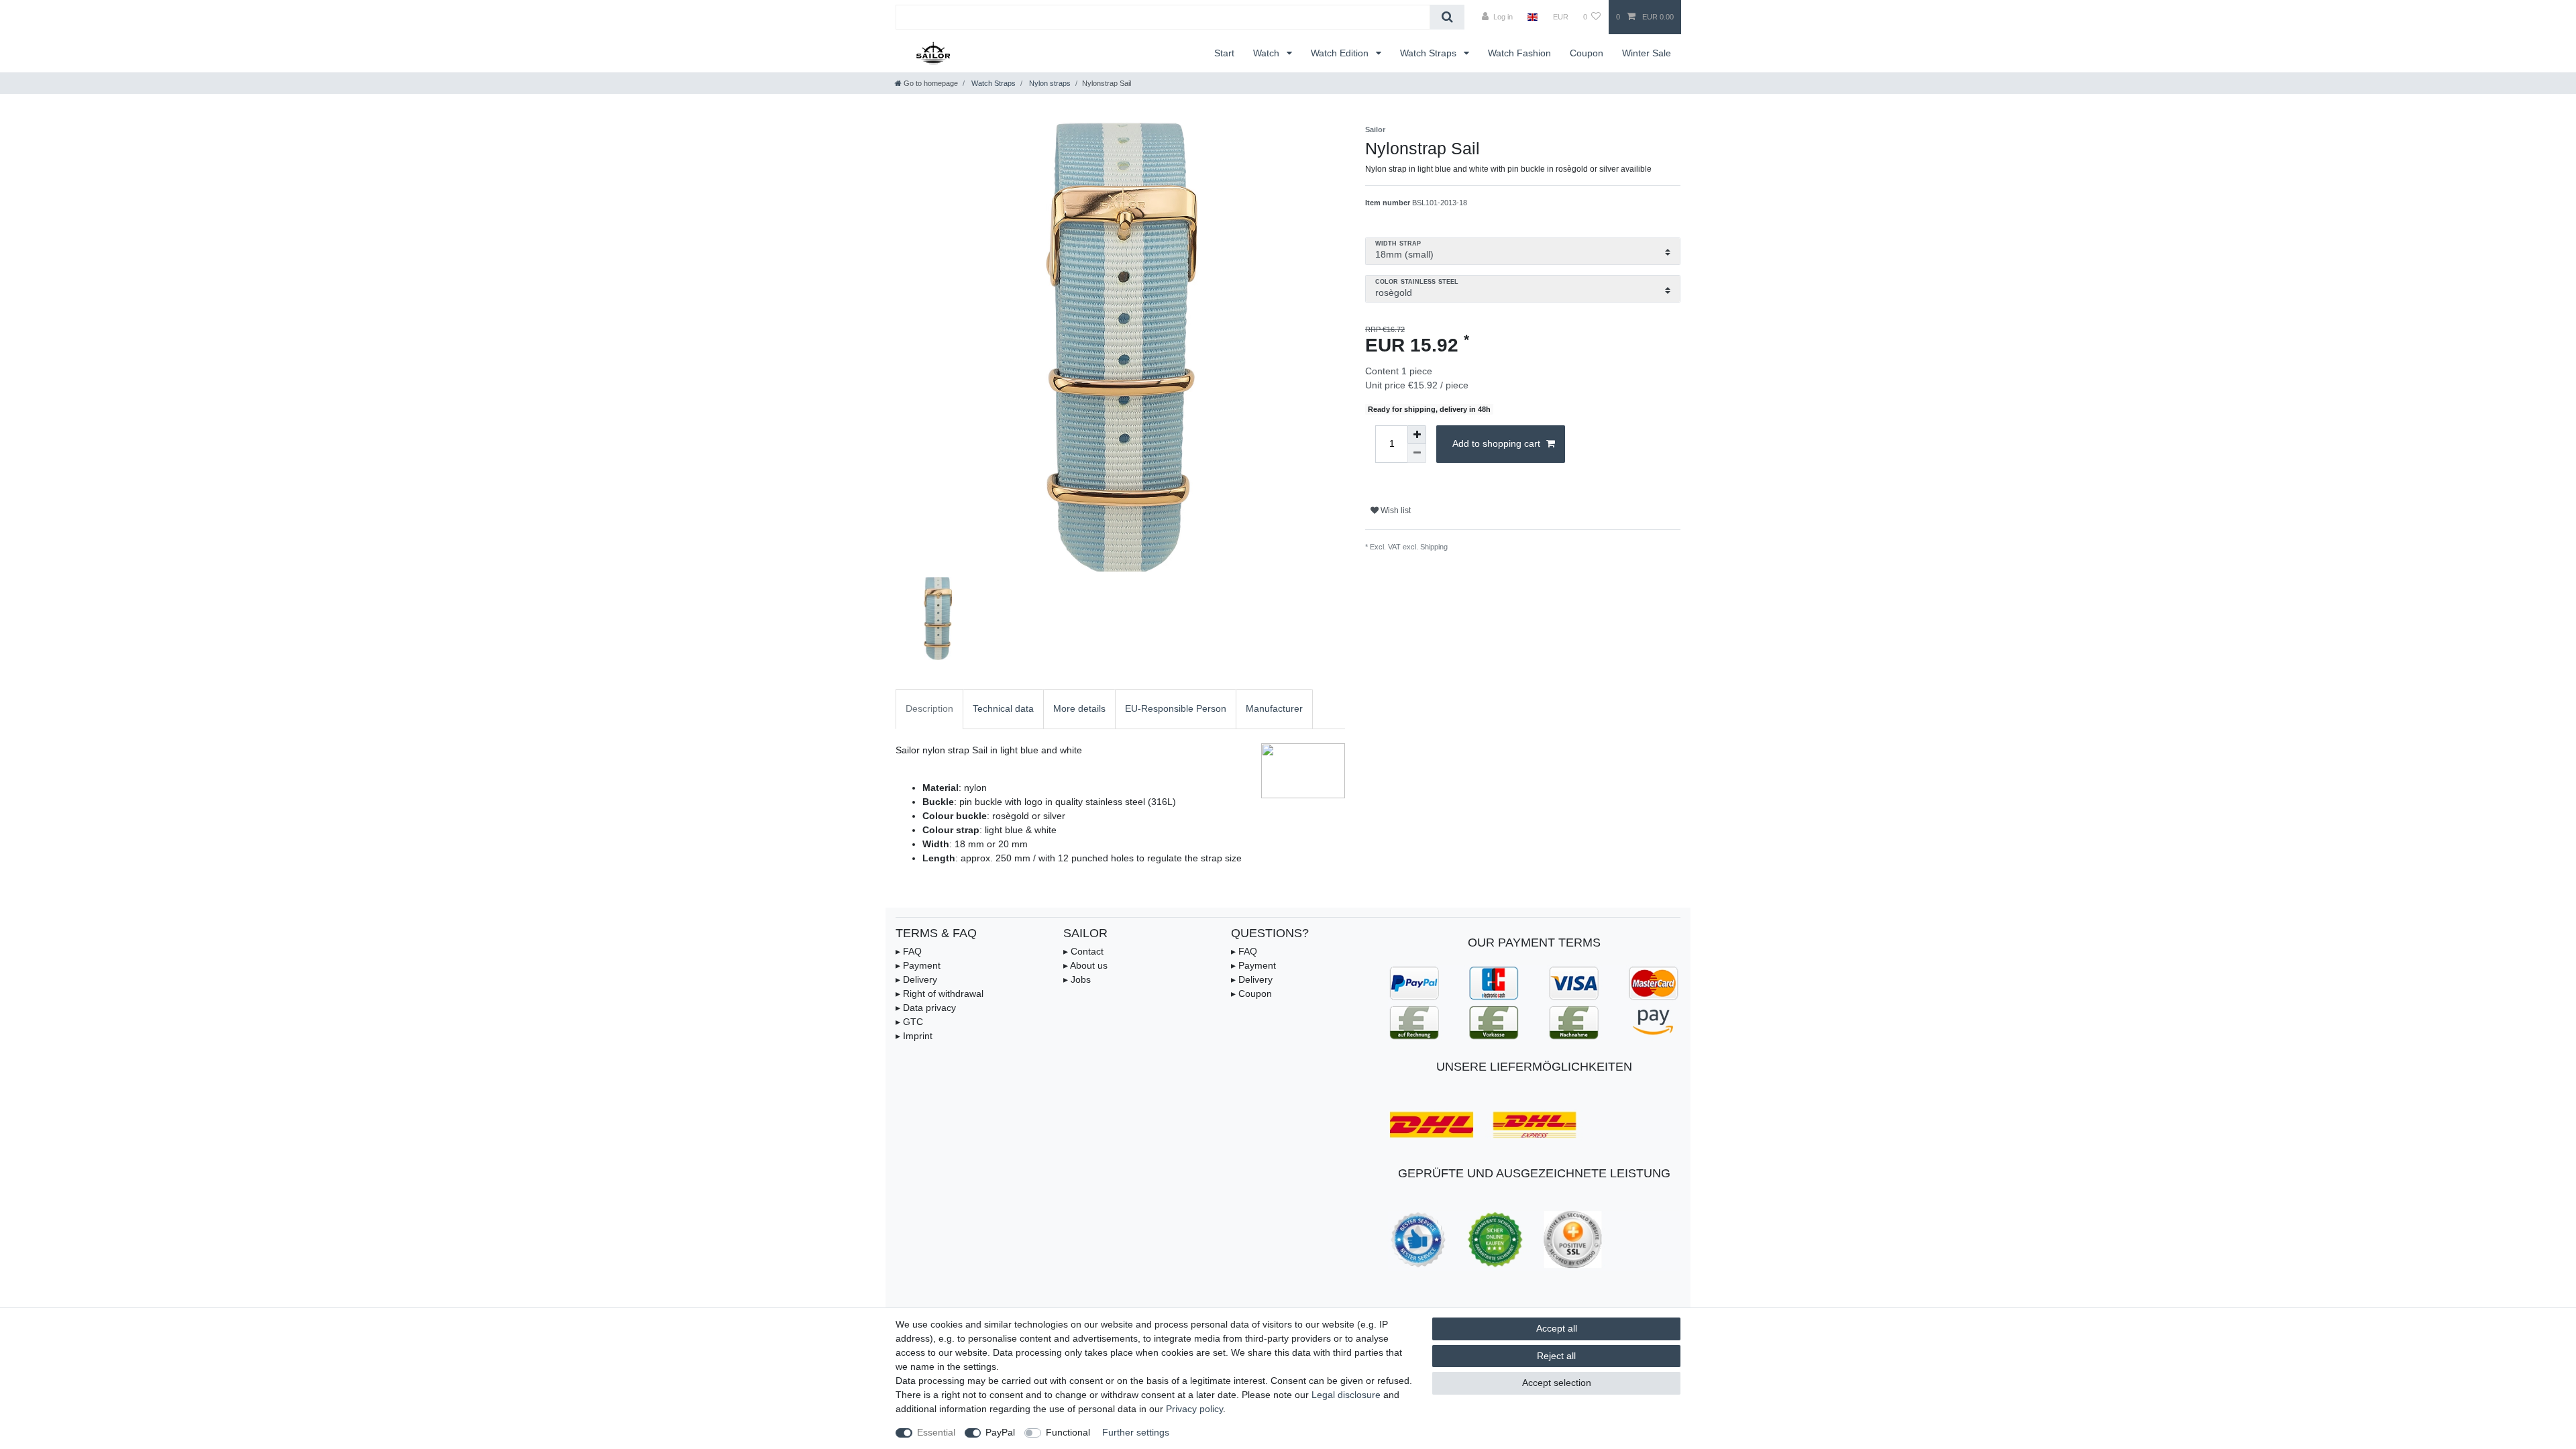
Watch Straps (1430, 53)
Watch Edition (1341, 53)
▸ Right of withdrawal (940, 994)
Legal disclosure (1346, 1395)
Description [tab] (929, 708)
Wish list (1395, 511)
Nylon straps (1049, 83)
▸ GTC (909, 1022)
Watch (1268, 53)
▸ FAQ (909, 951)
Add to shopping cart (1496, 443)
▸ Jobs (1077, 979)
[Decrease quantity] (1417, 453)
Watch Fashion (1519, 53)
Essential (936, 1432)
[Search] (1447, 17)
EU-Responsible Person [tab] (1176, 708)
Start (1224, 53)
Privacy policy (1194, 1409)
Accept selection (1557, 1383)
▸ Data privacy (926, 1008)
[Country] (1533, 17)
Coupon (1587, 53)
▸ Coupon (1251, 994)
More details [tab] (1079, 708)
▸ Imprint (914, 1036)
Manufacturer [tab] (1274, 708)
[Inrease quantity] (1417, 435)
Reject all (1556, 1356)
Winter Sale (1647, 53)
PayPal (1000, 1432)
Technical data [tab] (1003, 708)
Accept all (1557, 1328)
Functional (1068, 1432)
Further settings (1136, 1432)
